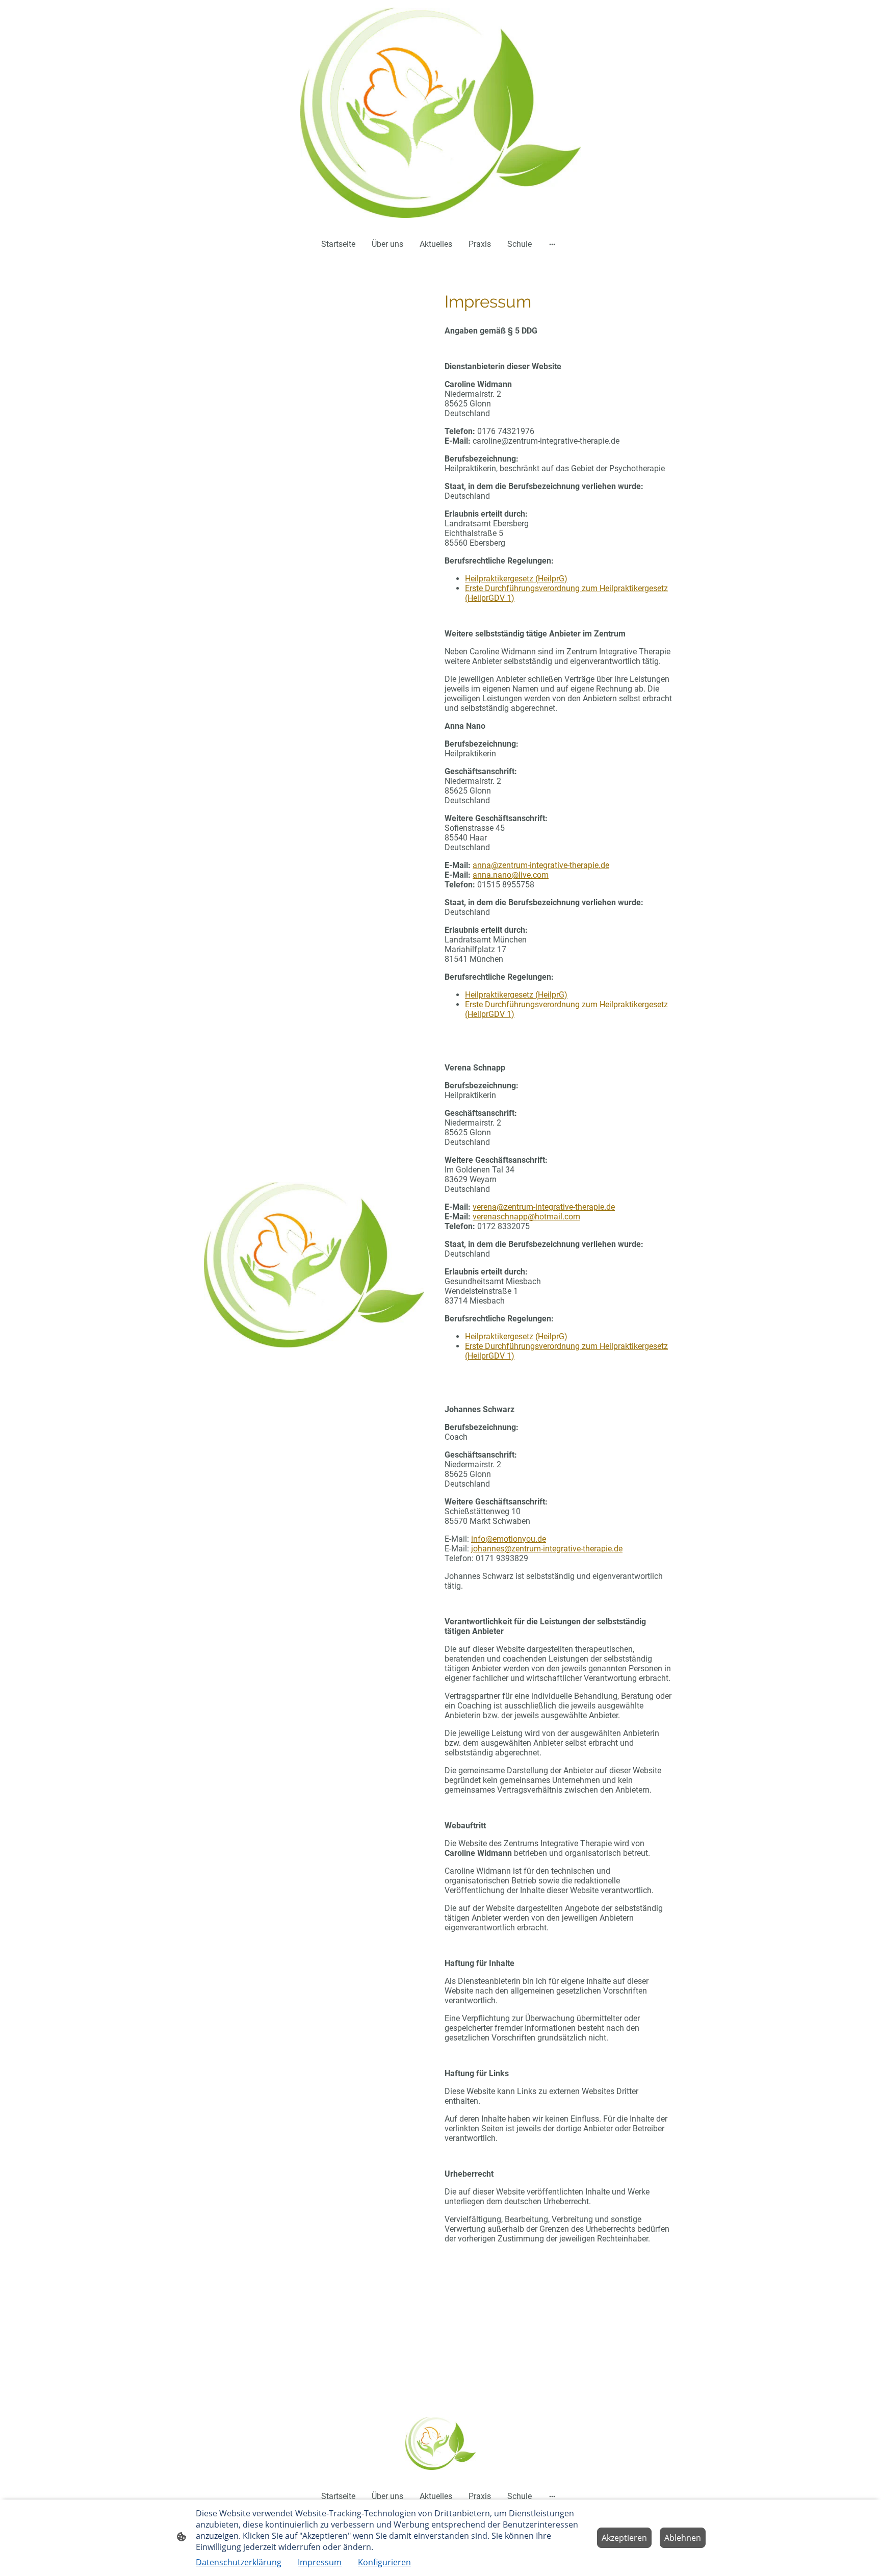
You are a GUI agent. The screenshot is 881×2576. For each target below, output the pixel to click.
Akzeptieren (624, 2538)
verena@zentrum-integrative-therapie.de (544, 1207)
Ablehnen (683, 2538)
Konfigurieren (384, 2562)
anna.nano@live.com (511, 875)
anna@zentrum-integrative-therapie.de (541, 865)
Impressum (320, 2562)
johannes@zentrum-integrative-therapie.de (547, 1549)
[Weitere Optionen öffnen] (552, 244)
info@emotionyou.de (509, 1539)
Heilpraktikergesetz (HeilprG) (516, 579)
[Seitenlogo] (440, 113)
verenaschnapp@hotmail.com (526, 1217)
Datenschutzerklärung (239, 2562)
